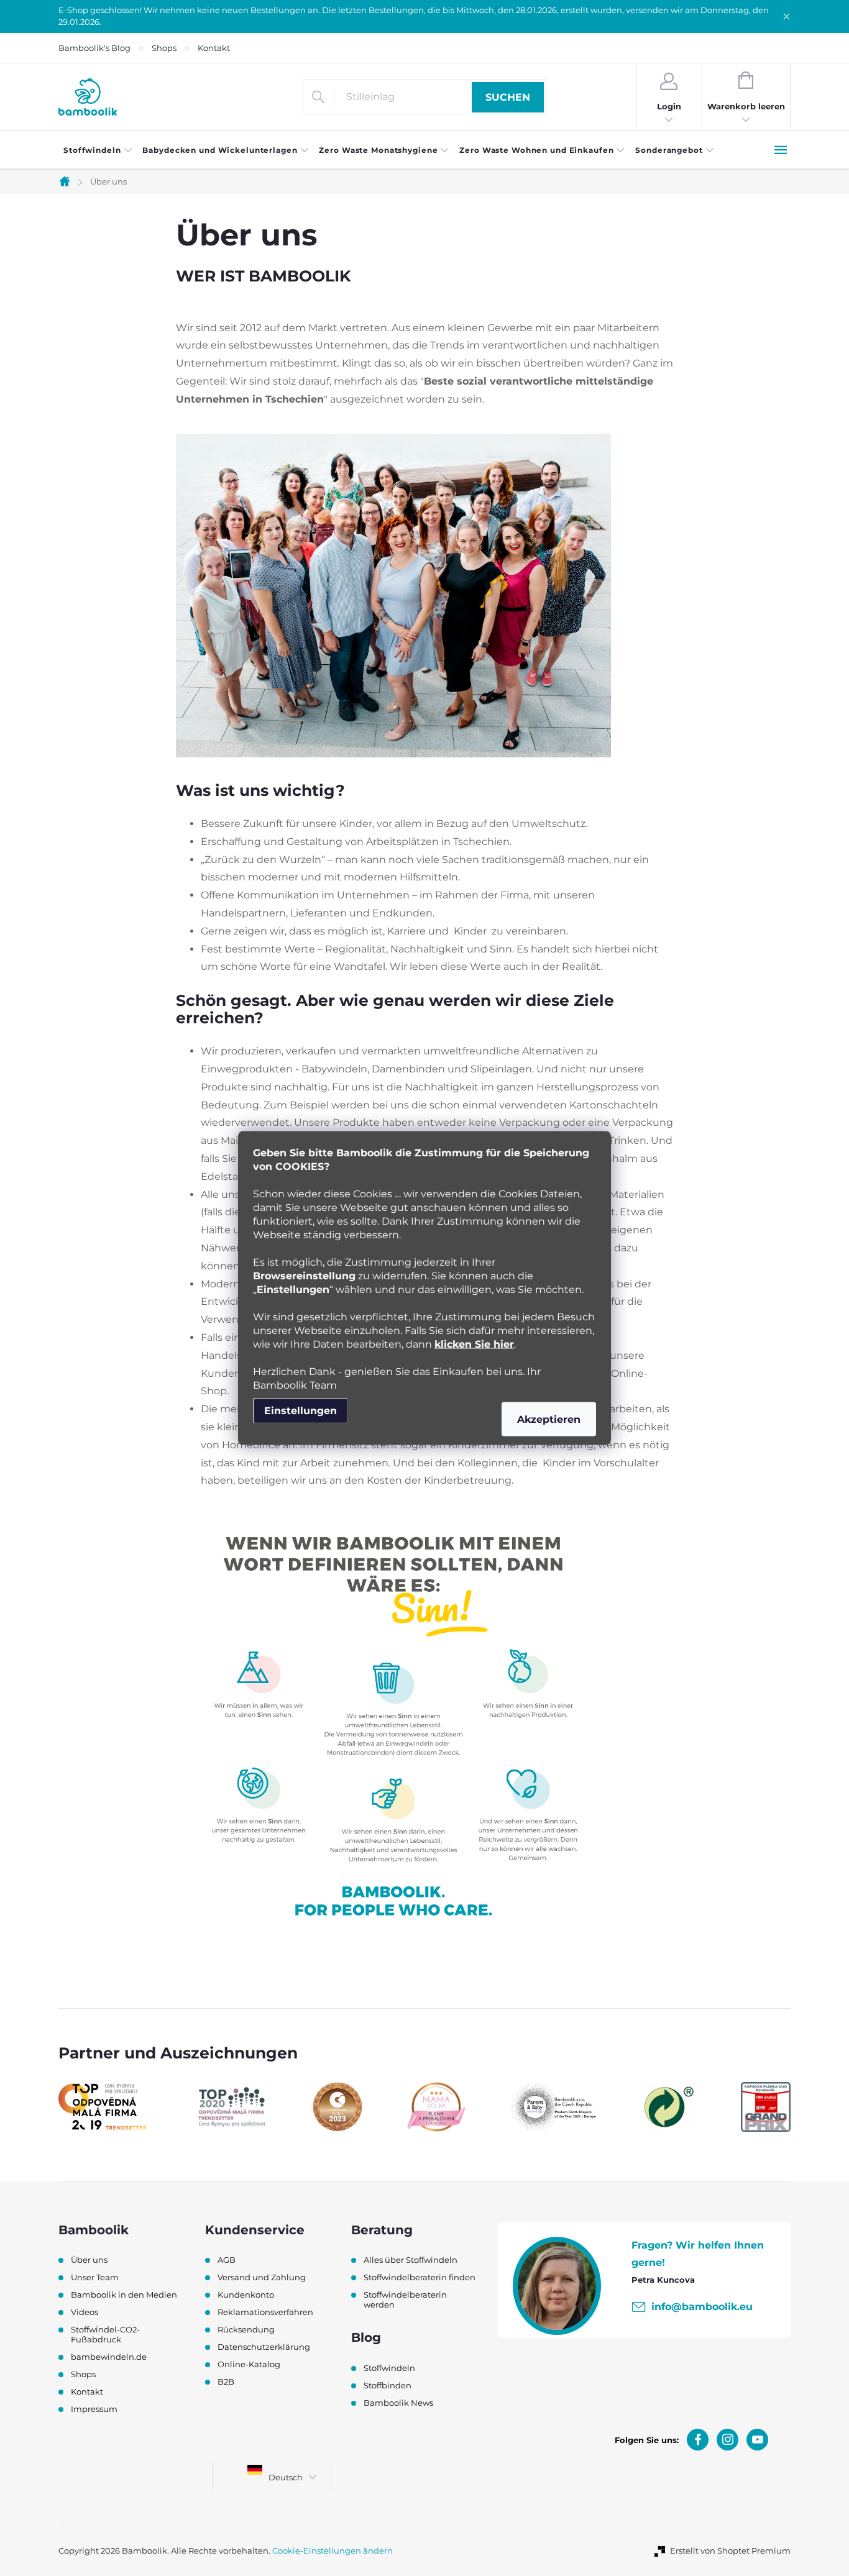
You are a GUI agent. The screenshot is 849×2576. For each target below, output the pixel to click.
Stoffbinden (388, 2385)
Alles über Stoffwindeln (411, 2260)
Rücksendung (246, 2329)
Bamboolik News (398, 2403)
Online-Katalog (249, 2364)
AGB (227, 2260)
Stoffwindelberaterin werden (405, 2300)
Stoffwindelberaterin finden (420, 2277)
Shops (164, 48)
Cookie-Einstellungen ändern (333, 2551)
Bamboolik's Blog (94, 48)
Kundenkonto (246, 2295)
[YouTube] (757, 2440)
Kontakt (214, 48)
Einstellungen (301, 1411)
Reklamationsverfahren (265, 2312)
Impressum (94, 2409)
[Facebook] (698, 2440)
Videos (85, 2312)
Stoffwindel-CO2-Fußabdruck (105, 2334)
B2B (226, 2382)
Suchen (508, 97)
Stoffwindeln (389, 2368)
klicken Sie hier (474, 1344)
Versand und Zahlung (262, 2277)
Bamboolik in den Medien (124, 2295)
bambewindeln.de (109, 2357)
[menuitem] (98, 150)
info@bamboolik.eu (702, 2307)
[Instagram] (727, 2440)
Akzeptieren (549, 1419)
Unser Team (95, 2277)
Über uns (89, 2260)
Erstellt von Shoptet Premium (730, 2551)
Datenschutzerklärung (264, 2347)
